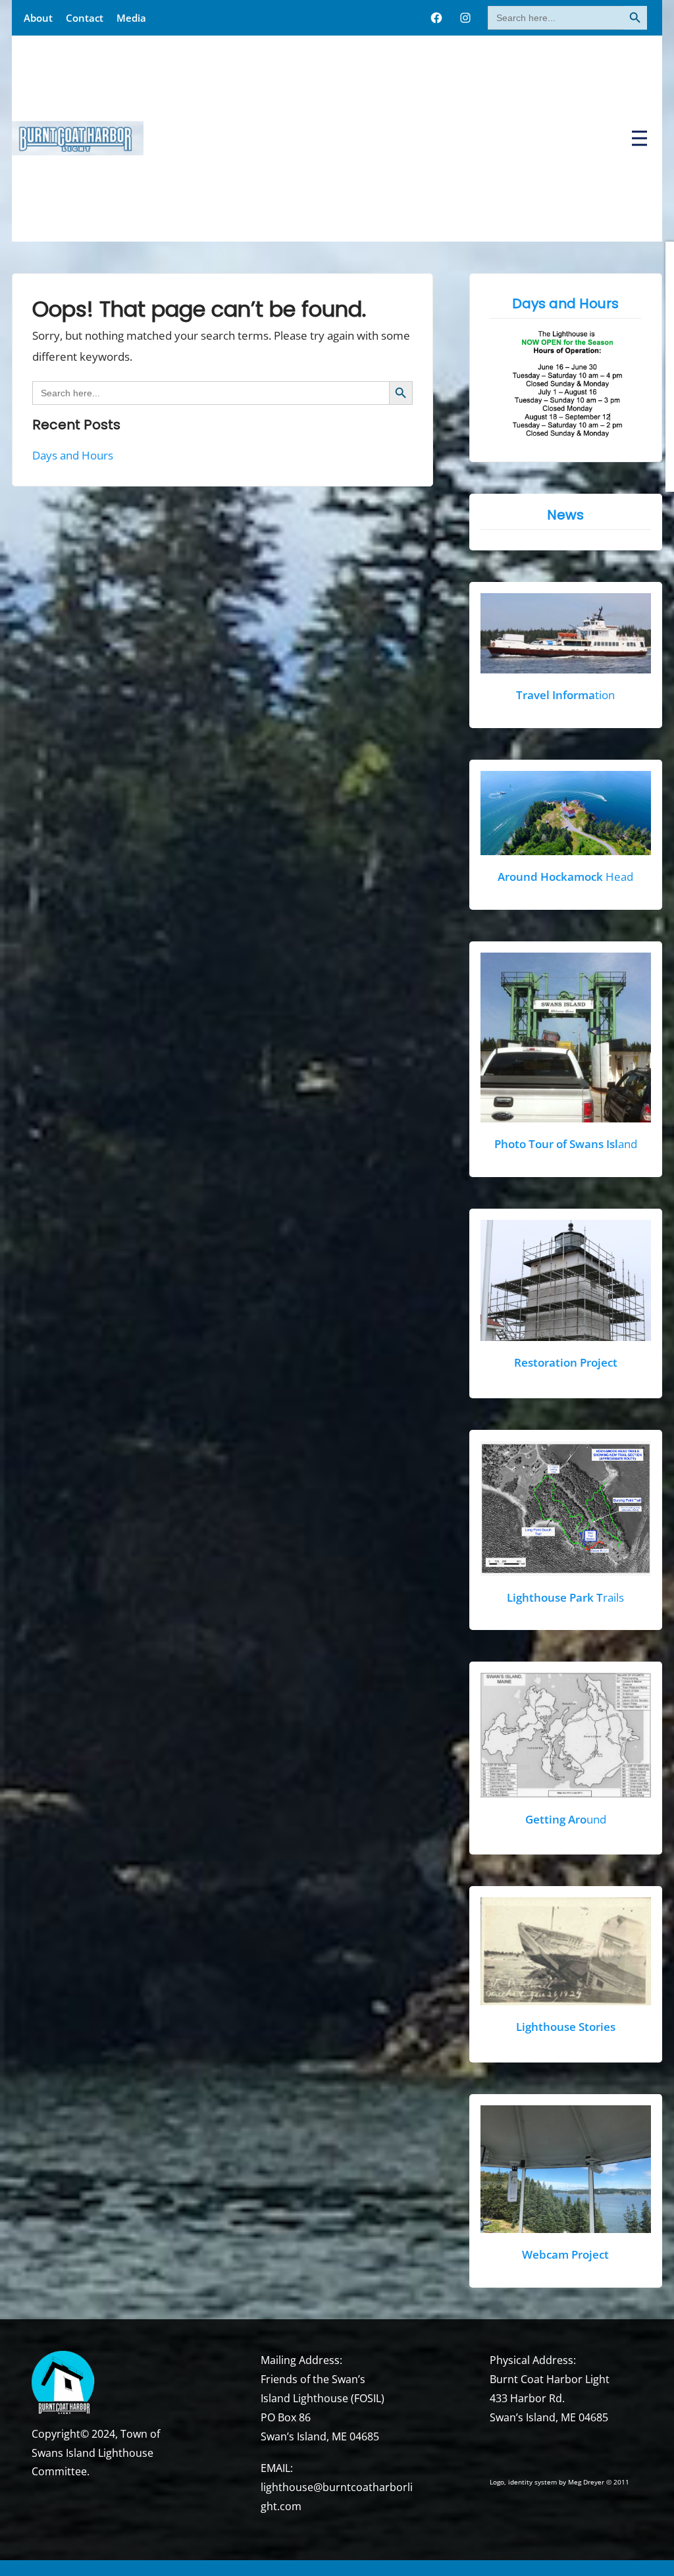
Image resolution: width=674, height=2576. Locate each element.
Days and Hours (73, 455)
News (566, 515)
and (566, 1144)
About (38, 18)
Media (131, 18)
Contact (85, 18)
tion (566, 695)
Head (566, 877)
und (566, 1819)
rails (566, 1597)
